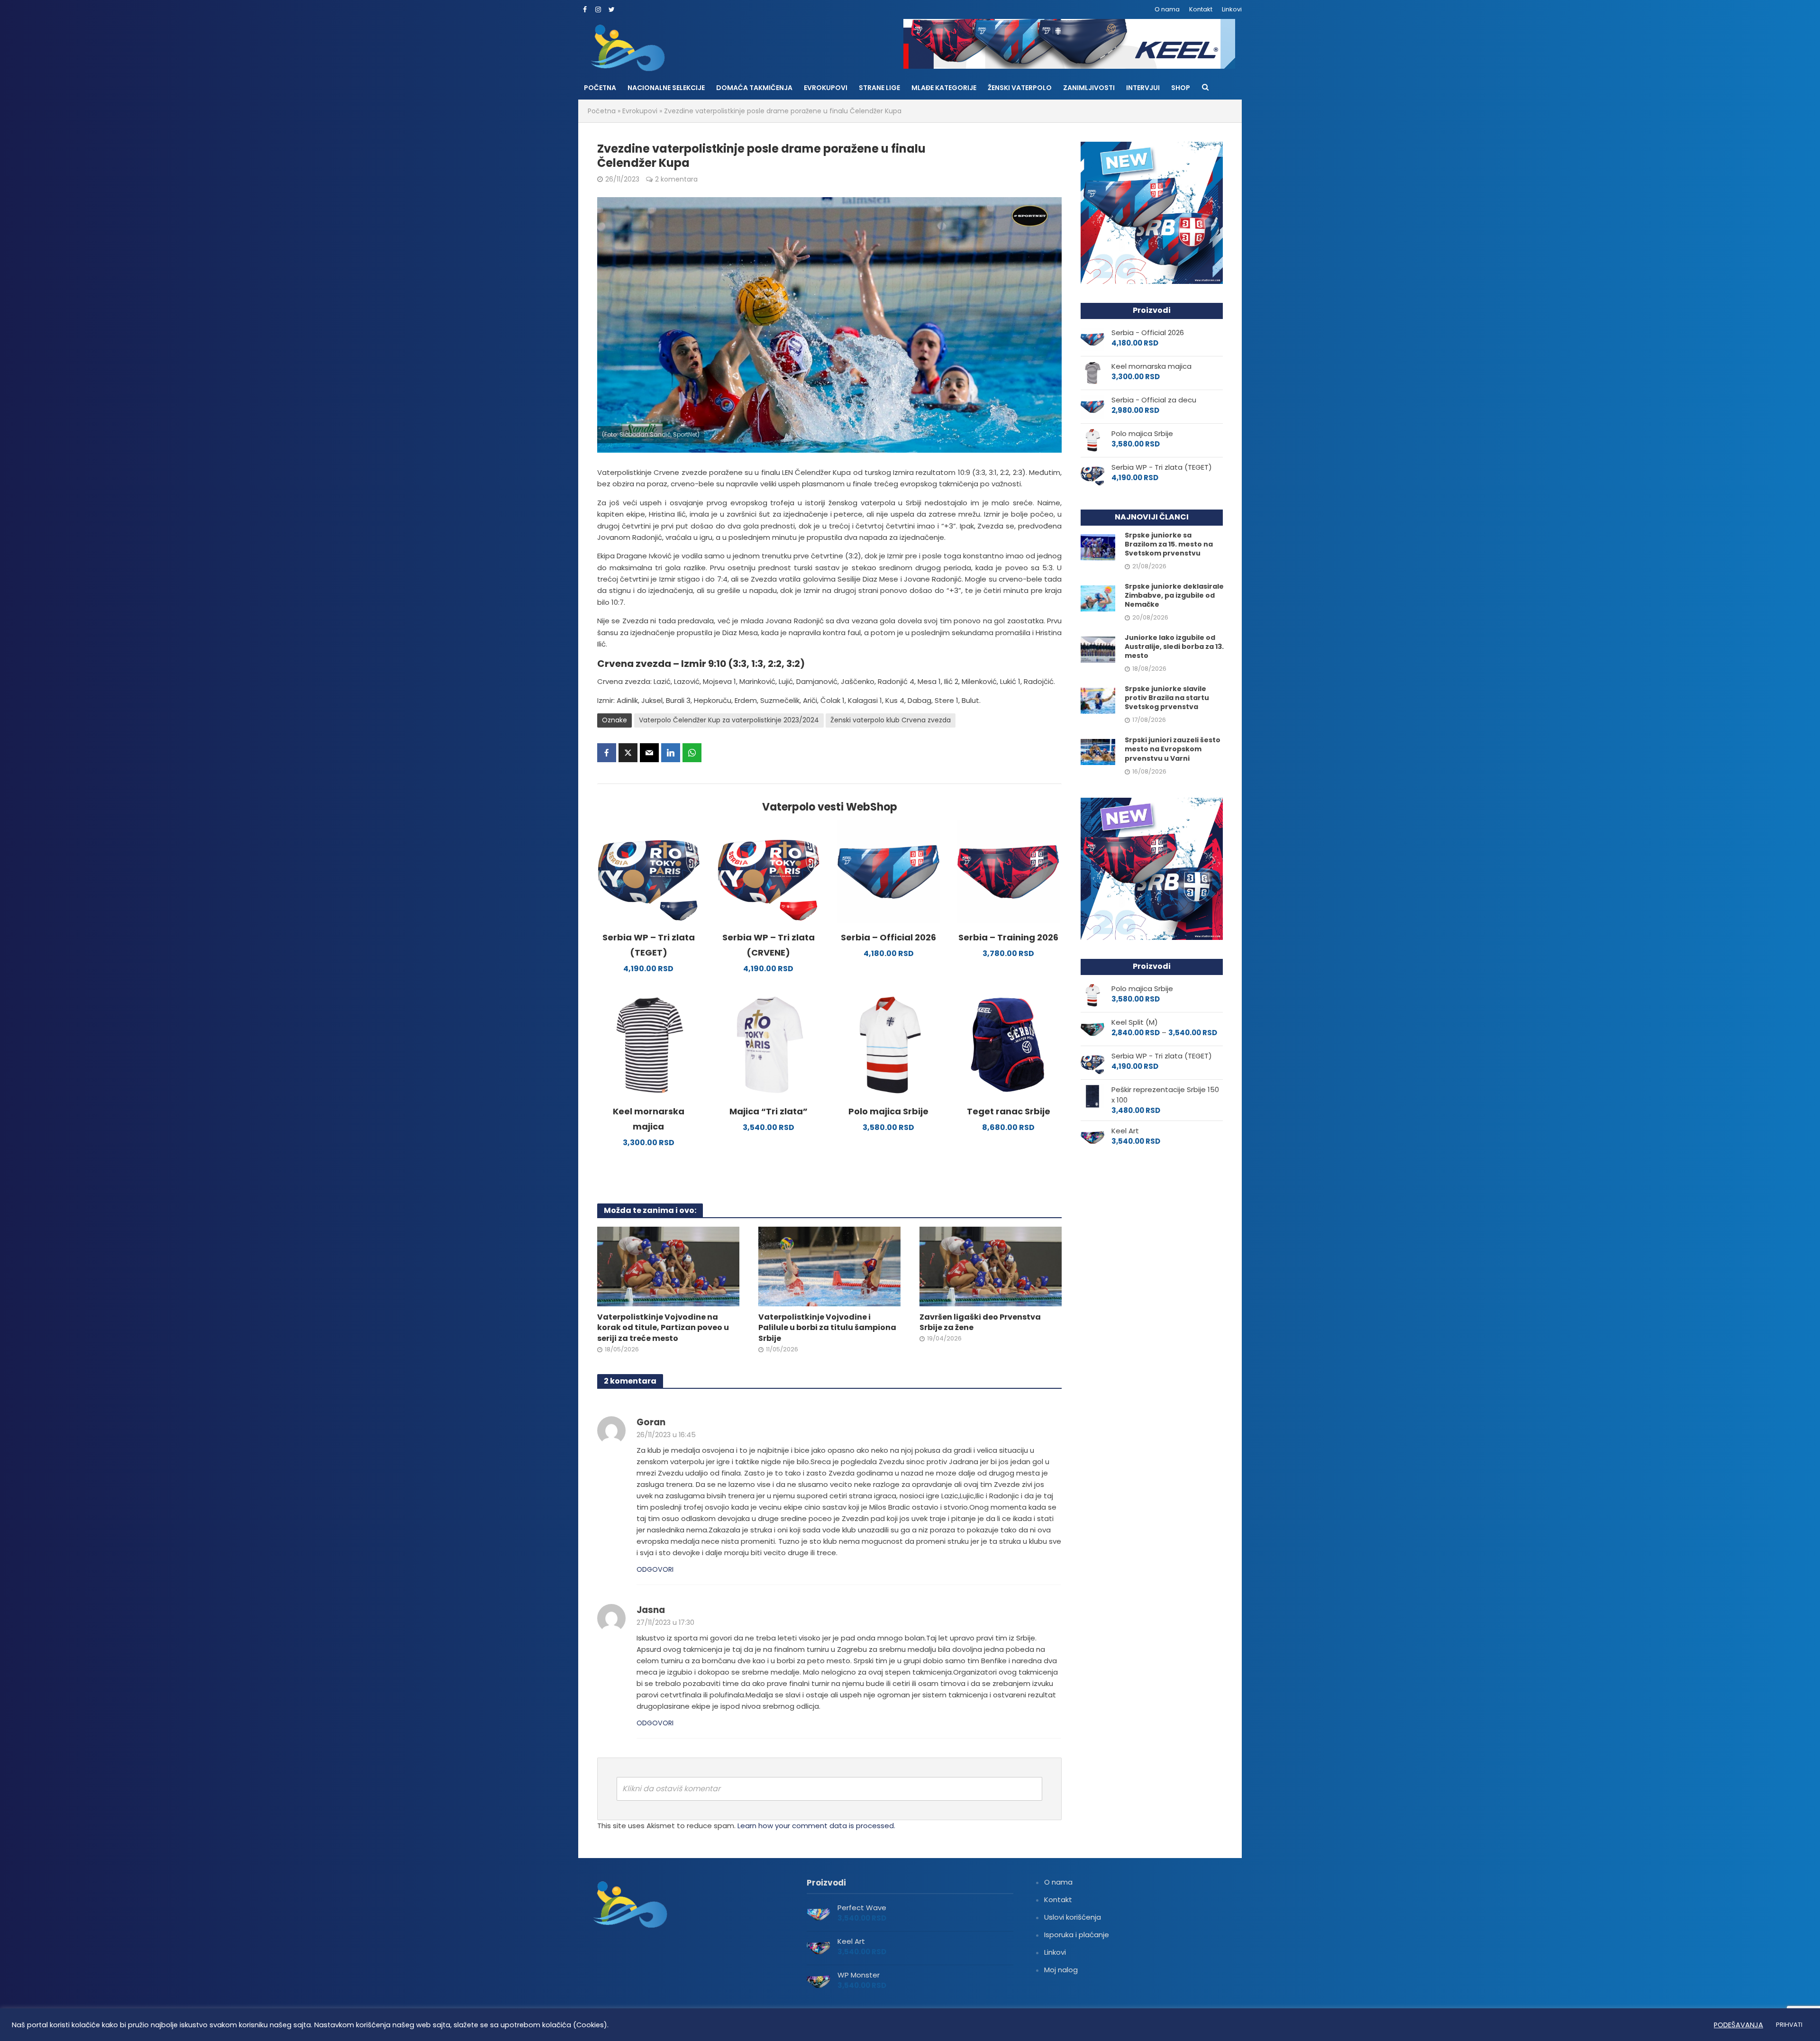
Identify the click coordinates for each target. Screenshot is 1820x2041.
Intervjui (1143, 88)
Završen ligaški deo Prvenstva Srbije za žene (980, 1323)
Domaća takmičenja (754, 88)
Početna (600, 88)
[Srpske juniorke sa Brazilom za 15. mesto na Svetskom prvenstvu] (1098, 546)
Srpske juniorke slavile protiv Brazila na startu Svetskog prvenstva (1167, 698)
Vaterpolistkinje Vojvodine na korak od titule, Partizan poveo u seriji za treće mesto (663, 1328)
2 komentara (676, 179)
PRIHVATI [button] (1789, 2025)
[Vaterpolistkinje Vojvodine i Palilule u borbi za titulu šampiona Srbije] (829, 1266)
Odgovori (655, 1569)
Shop (1181, 88)
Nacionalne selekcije (666, 88)
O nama (1167, 9)
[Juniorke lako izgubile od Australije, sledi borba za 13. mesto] (1098, 649)
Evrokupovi (826, 88)
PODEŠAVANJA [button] (1738, 2025)
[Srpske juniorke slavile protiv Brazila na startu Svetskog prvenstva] (1098, 700)
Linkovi (1232, 9)
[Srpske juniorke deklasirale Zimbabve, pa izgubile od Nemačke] (1098, 598)
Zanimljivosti (1089, 88)
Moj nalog (1061, 1970)
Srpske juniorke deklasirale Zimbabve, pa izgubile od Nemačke (1174, 596)
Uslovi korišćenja (1073, 1917)
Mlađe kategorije (944, 88)
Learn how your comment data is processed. (816, 1826)
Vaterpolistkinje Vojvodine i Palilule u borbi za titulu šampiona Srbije (827, 1328)
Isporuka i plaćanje (1077, 1935)
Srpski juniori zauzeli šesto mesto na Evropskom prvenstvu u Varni (1173, 749)
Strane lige (879, 88)
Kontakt (1201, 9)
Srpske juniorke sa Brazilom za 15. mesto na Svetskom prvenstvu (1169, 544)
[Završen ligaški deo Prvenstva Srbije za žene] (991, 1266)
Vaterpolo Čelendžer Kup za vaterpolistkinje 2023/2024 (729, 720)
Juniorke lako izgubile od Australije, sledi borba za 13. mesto (1174, 647)
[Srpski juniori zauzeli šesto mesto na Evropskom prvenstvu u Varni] (1098, 752)
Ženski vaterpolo (1020, 88)
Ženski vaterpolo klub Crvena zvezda (891, 720)
